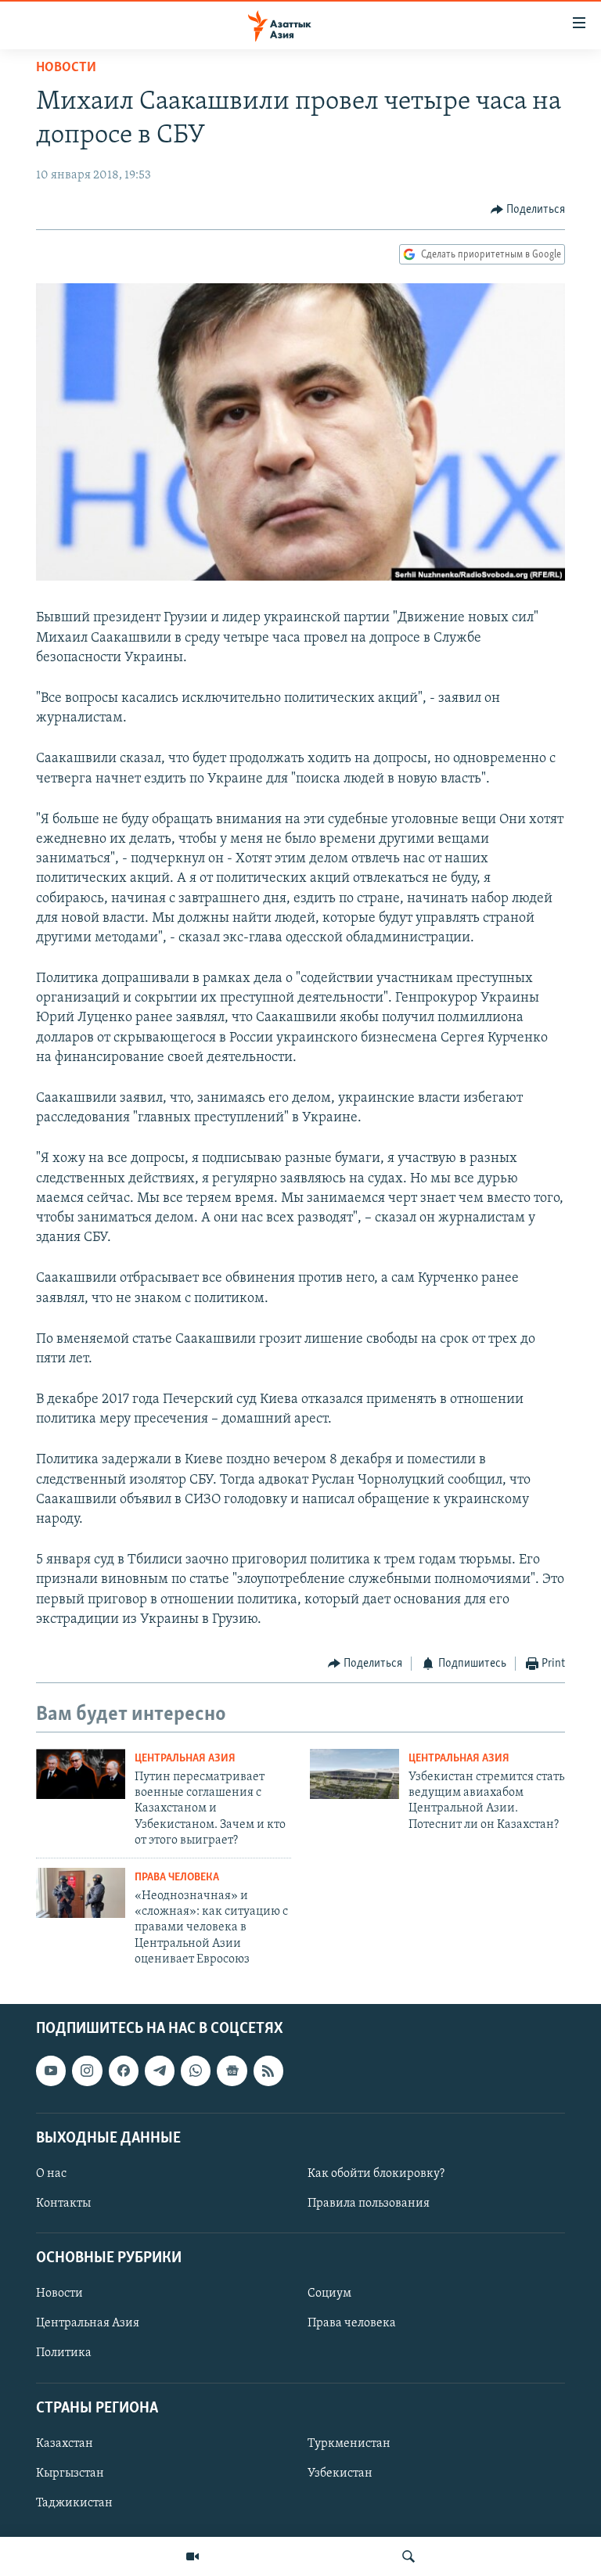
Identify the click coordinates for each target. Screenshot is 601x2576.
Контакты (63, 2204)
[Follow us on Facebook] (124, 2071)
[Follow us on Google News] (232, 2071)
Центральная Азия (185, 1759)
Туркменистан (349, 2443)
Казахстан (65, 2443)
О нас (51, 2174)
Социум (329, 2294)
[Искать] (408, 2556)
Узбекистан (340, 2473)
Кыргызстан (70, 2473)
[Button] (528, 210)
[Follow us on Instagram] (87, 2071)
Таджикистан (74, 2503)
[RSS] (268, 2071)
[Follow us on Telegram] (160, 2071)
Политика (64, 2353)
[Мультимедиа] (193, 2556)
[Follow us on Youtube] (51, 2071)
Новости (66, 68)
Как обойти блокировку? (376, 2174)
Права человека (177, 1878)
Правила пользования (369, 2204)
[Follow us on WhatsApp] (196, 2071)
